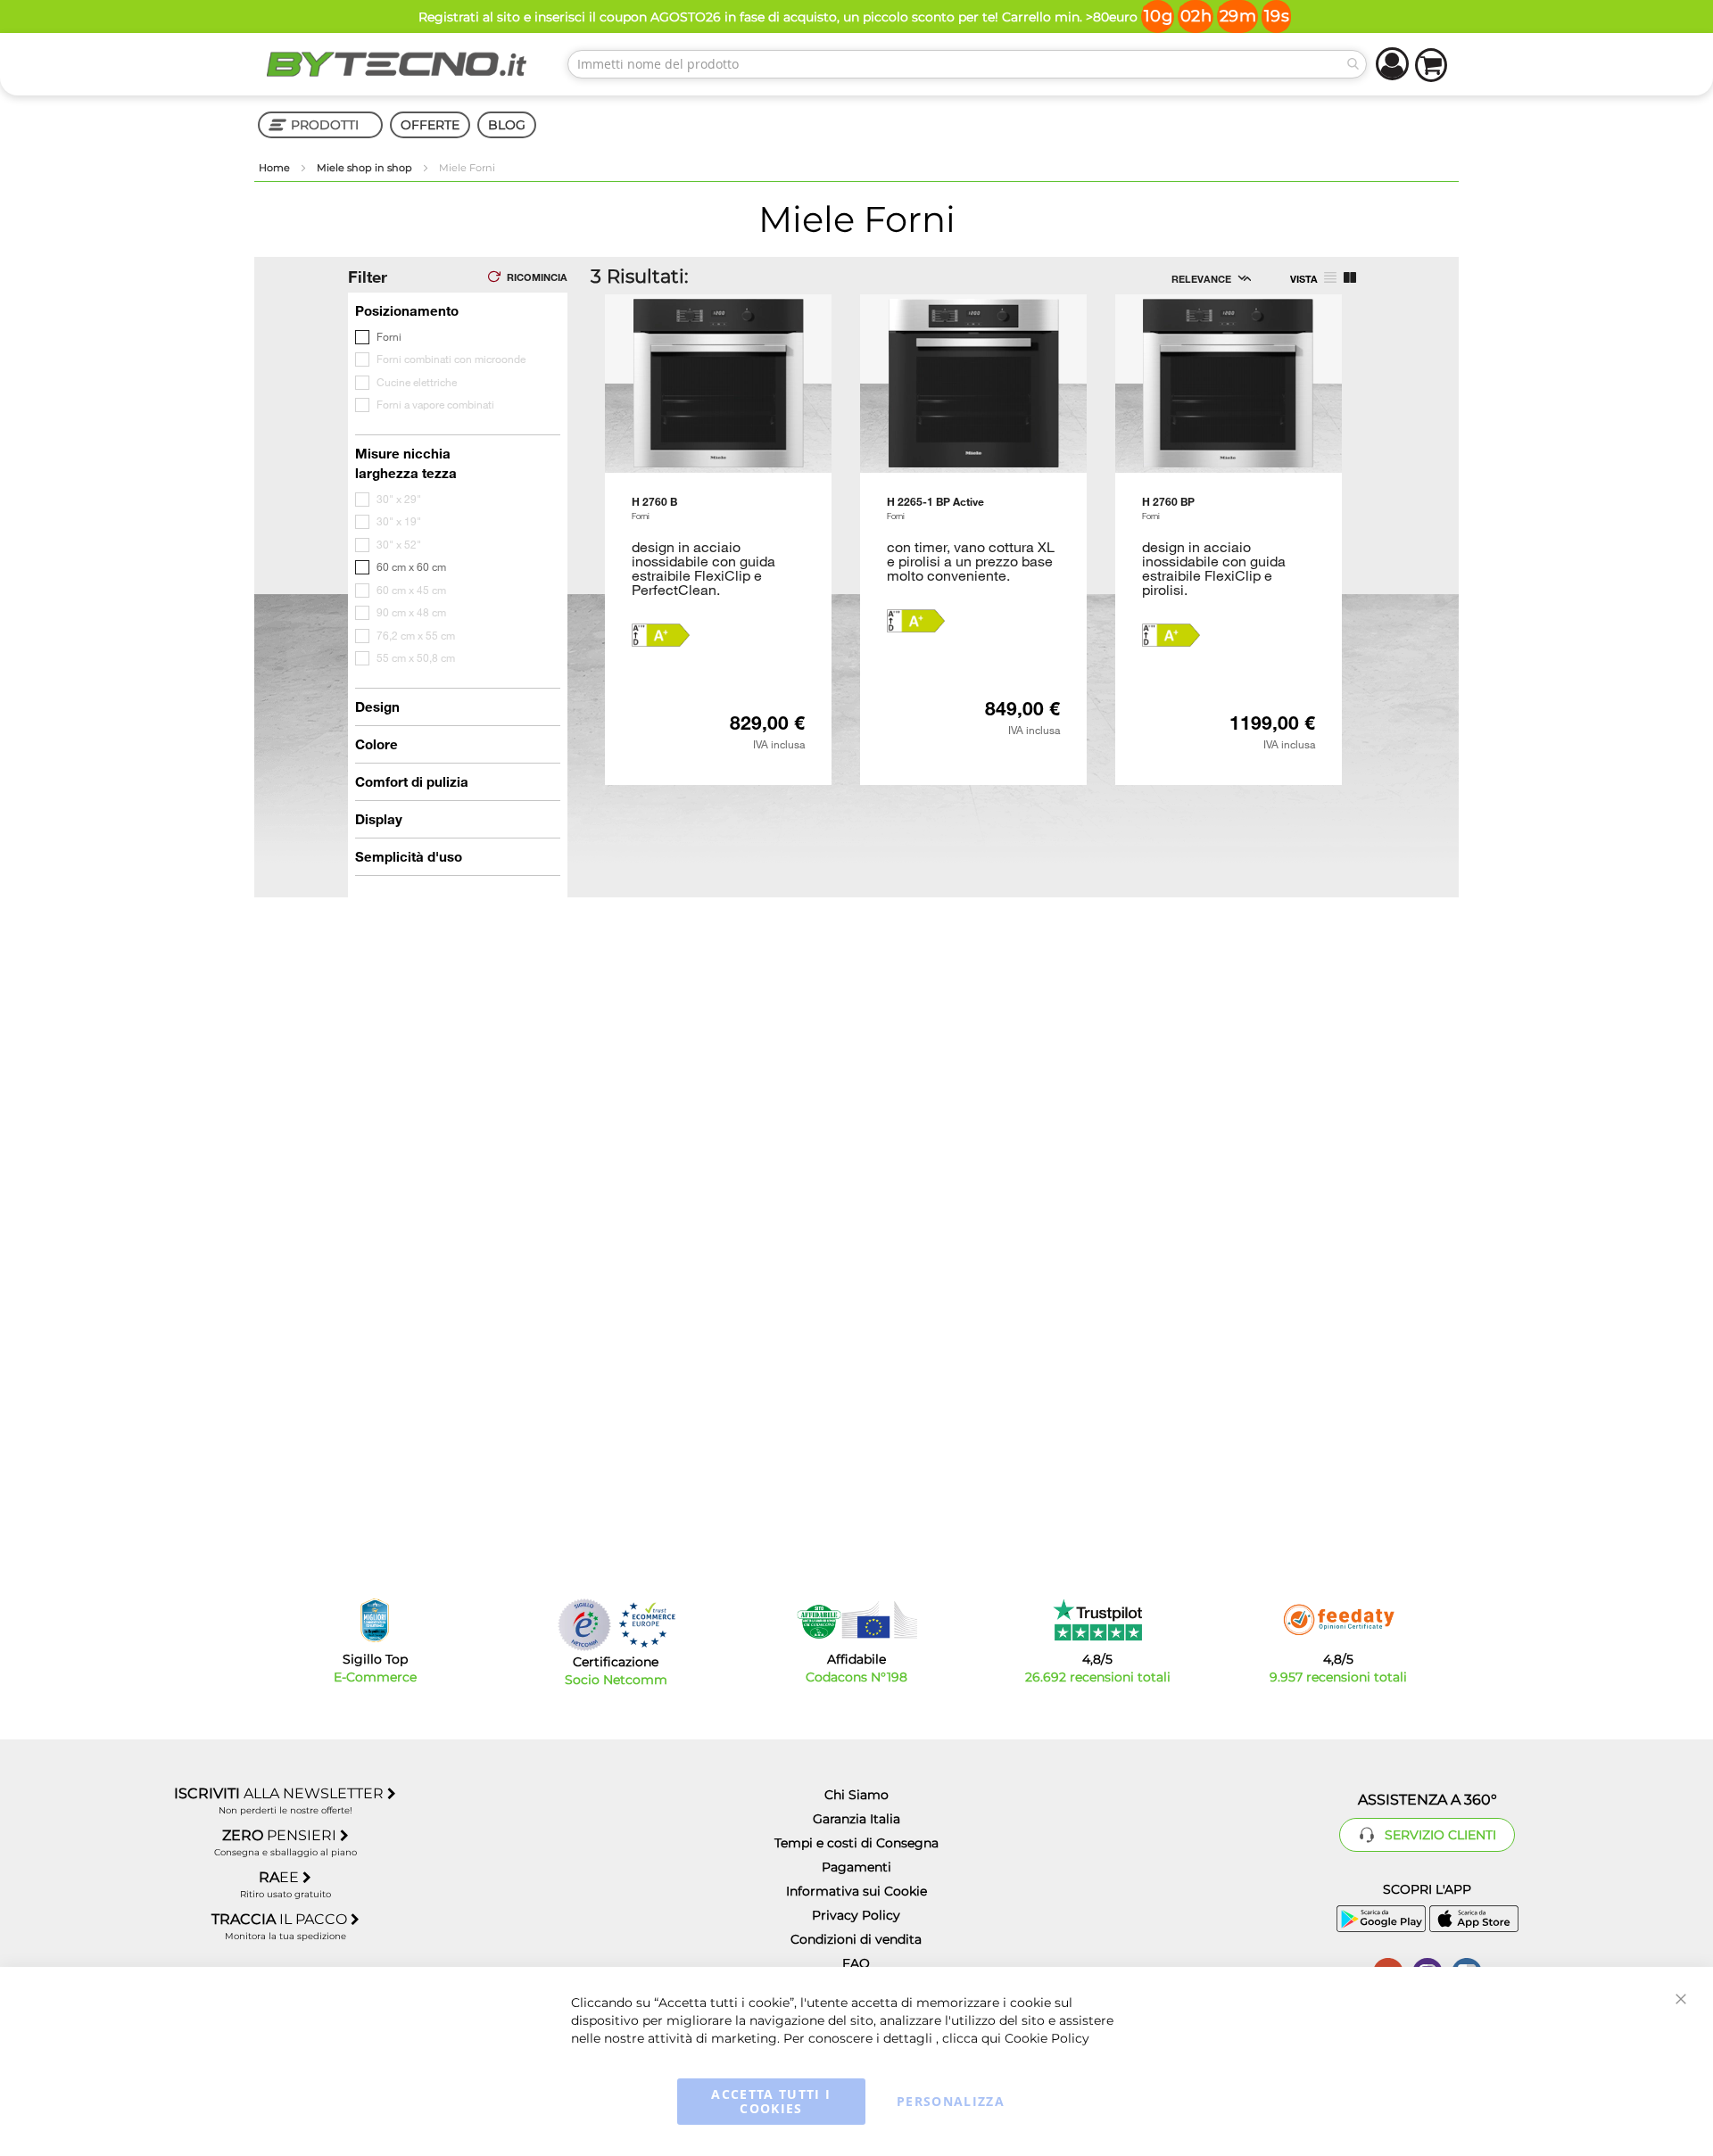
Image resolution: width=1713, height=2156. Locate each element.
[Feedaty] (1338, 1620)
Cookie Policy (1047, 2038)
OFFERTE (430, 125)
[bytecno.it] (397, 64)
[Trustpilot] (1098, 1620)
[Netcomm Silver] (584, 1625)
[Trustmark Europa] (647, 1625)
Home (276, 168)
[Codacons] (856, 1620)
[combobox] (967, 64)
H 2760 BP (1168, 508)
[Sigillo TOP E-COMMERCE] (375, 1620)
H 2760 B (654, 508)
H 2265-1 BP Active (935, 508)
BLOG (507, 125)
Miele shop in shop (366, 168)
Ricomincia (537, 277)
